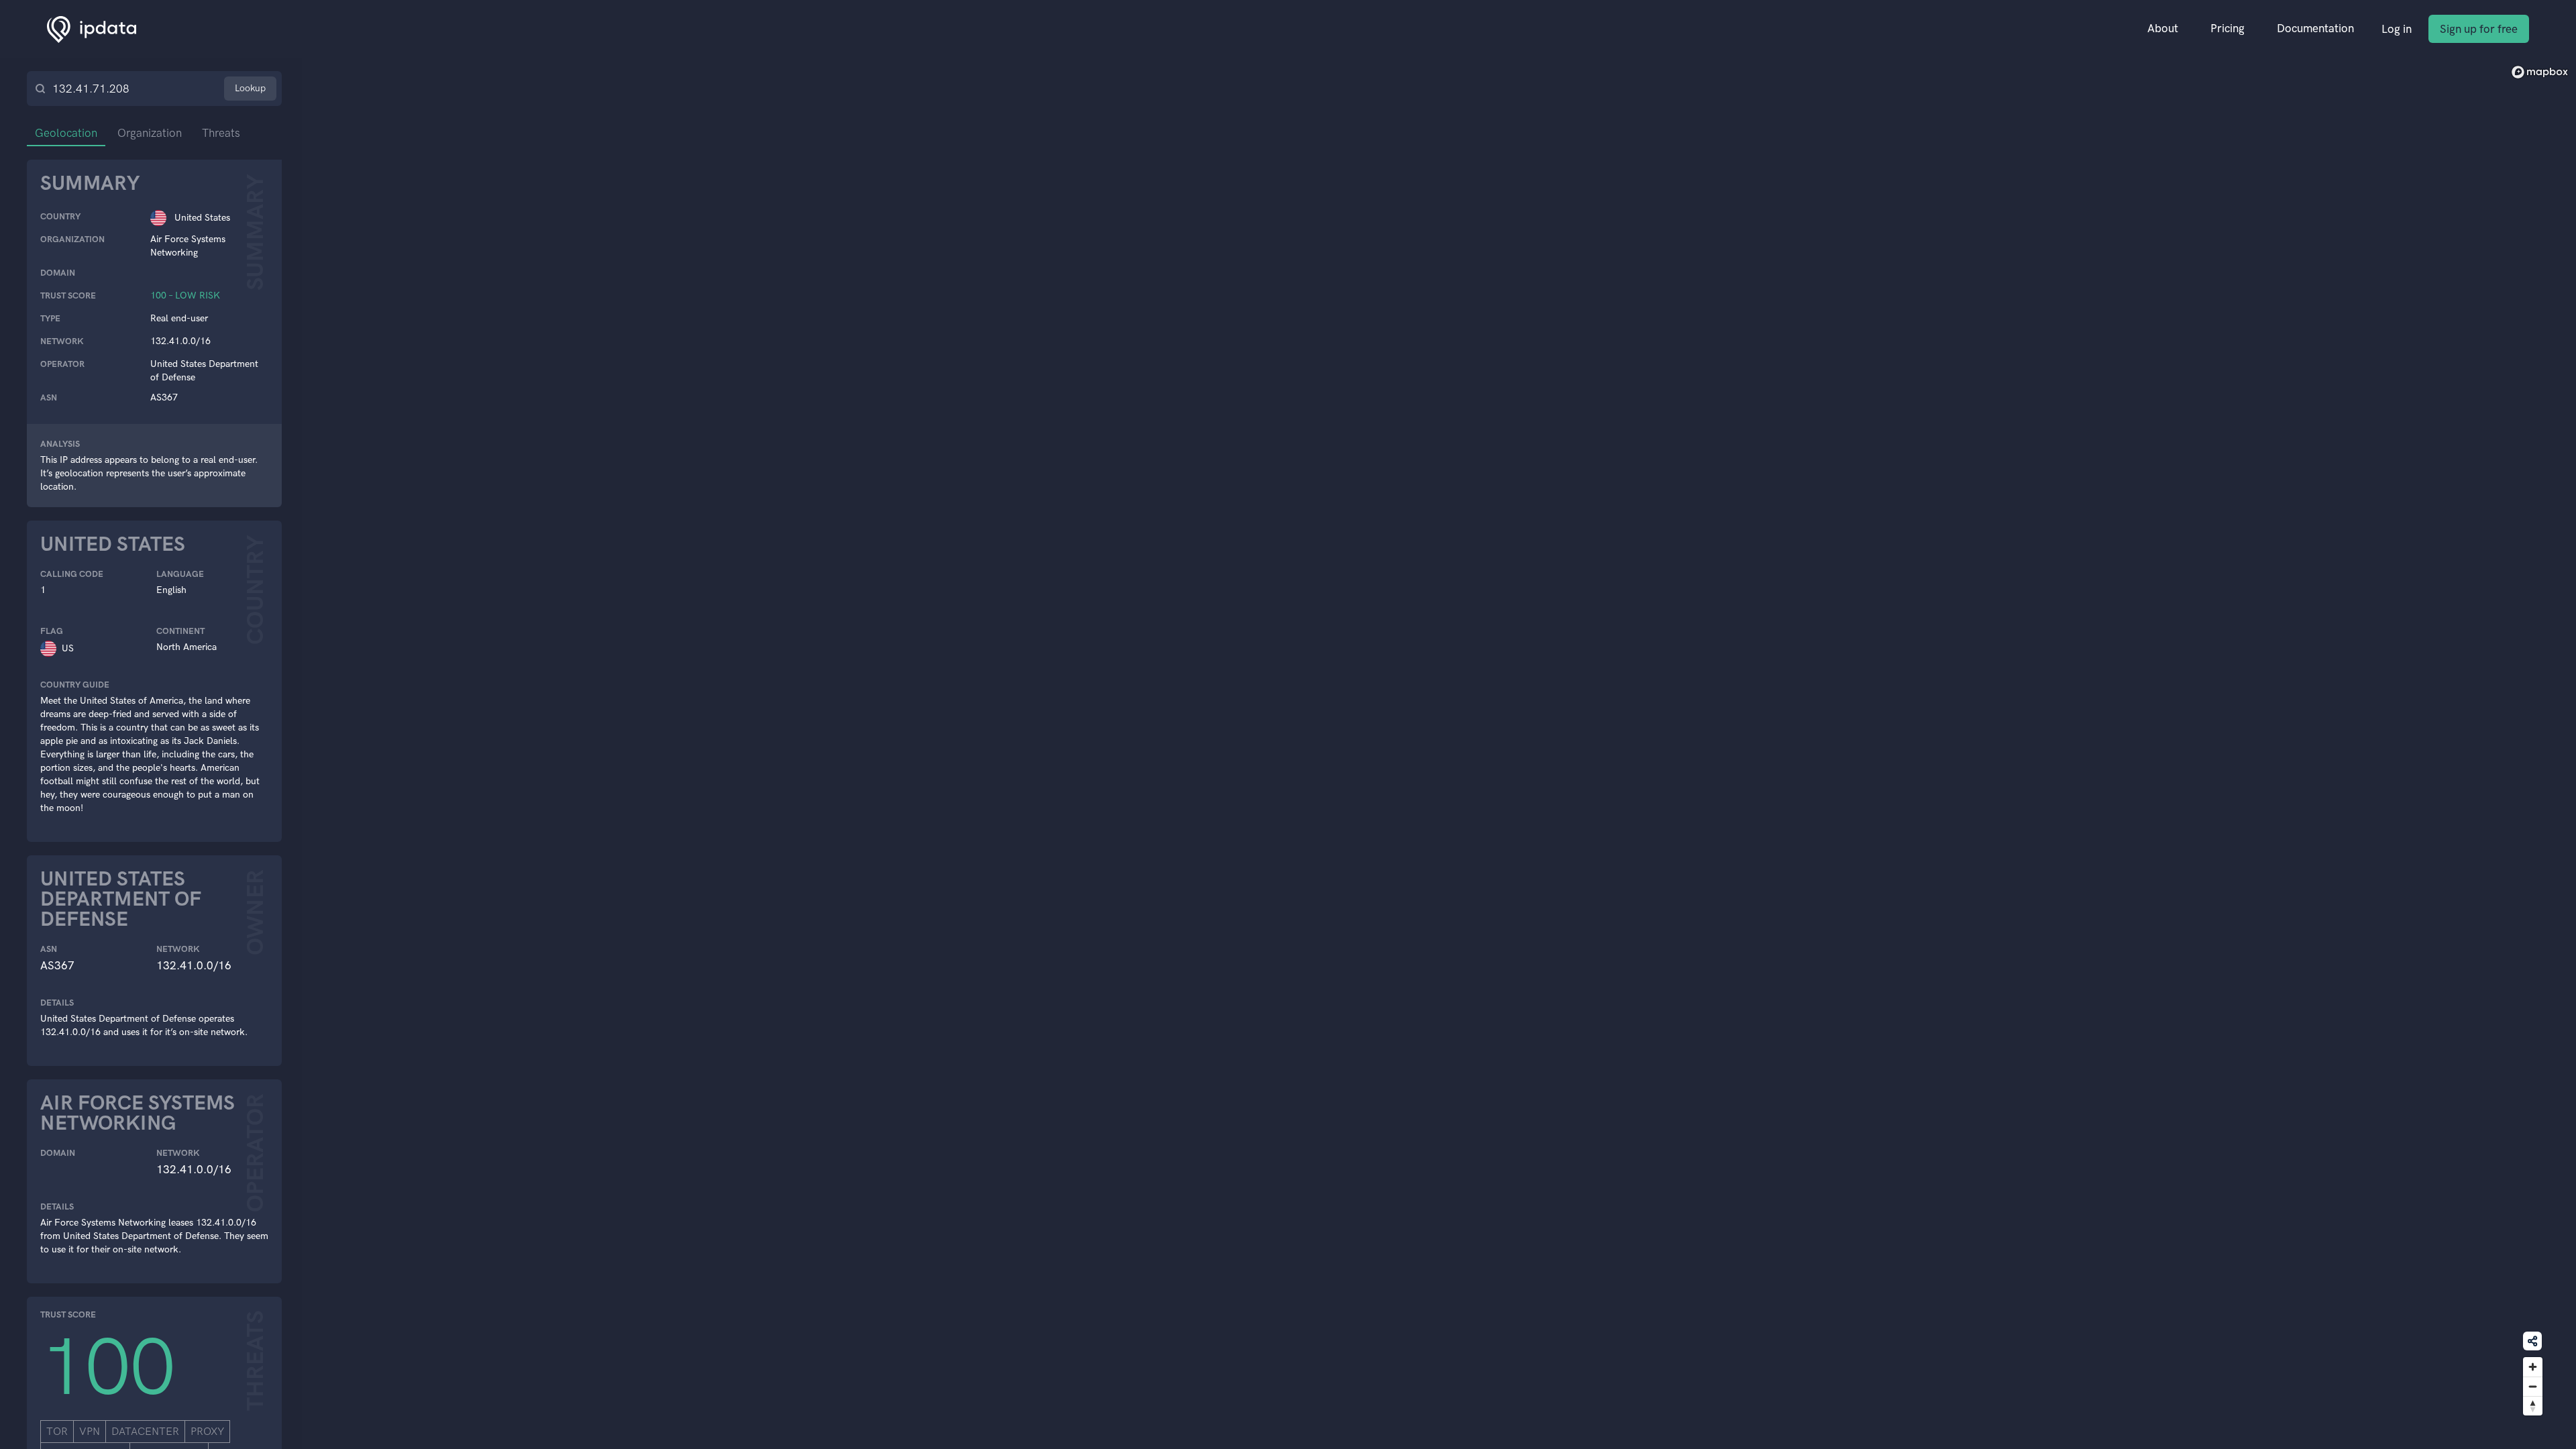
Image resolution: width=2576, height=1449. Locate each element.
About (2163, 28)
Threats (221, 133)
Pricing (2228, 28)
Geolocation (66, 133)
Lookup (250, 88)
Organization (150, 133)
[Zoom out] (2533, 1386)
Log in (2397, 29)
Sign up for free (2479, 29)
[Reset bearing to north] (2533, 1406)
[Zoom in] (2533, 1367)
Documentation (2315, 28)
